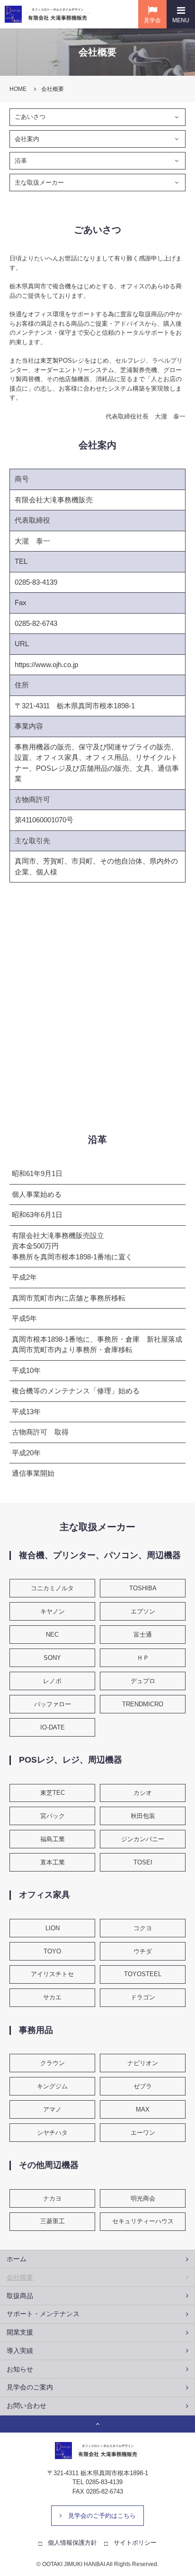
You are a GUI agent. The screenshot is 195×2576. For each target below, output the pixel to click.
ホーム (17, 2259)
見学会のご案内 (30, 2387)
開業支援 (20, 2332)
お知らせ (20, 2369)
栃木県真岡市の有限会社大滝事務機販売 (47, 14)
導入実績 (20, 2351)
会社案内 (27, 139)
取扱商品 (20, 2296)
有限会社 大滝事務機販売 (97, 2451)
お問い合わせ (27, 2406)
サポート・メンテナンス (43, 2314)
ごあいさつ (30, 117)
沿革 (21, 161)
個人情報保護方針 (72, 2543)
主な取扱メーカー (39, 183)
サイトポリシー (135, 2543)
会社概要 (20, 2277)
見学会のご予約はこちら (102, 2516)
